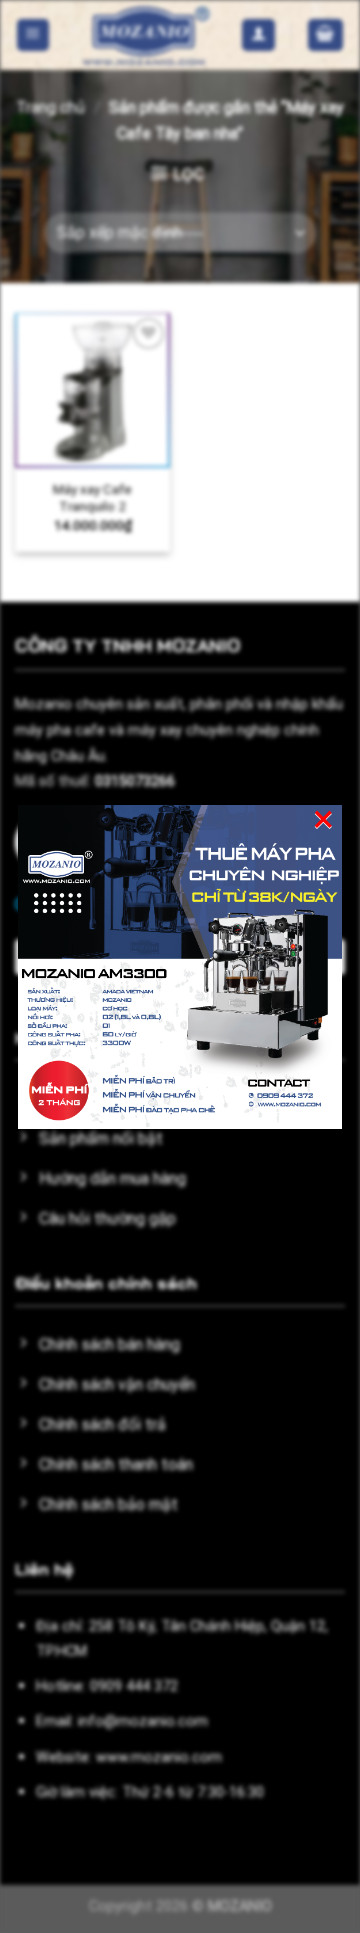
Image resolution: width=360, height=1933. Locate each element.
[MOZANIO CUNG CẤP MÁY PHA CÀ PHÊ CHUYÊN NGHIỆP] (146, 35)
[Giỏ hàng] (326, 35)
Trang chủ (50, 107)
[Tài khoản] (258, 35)
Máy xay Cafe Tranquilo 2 (92, 498)
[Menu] (33, 35)
